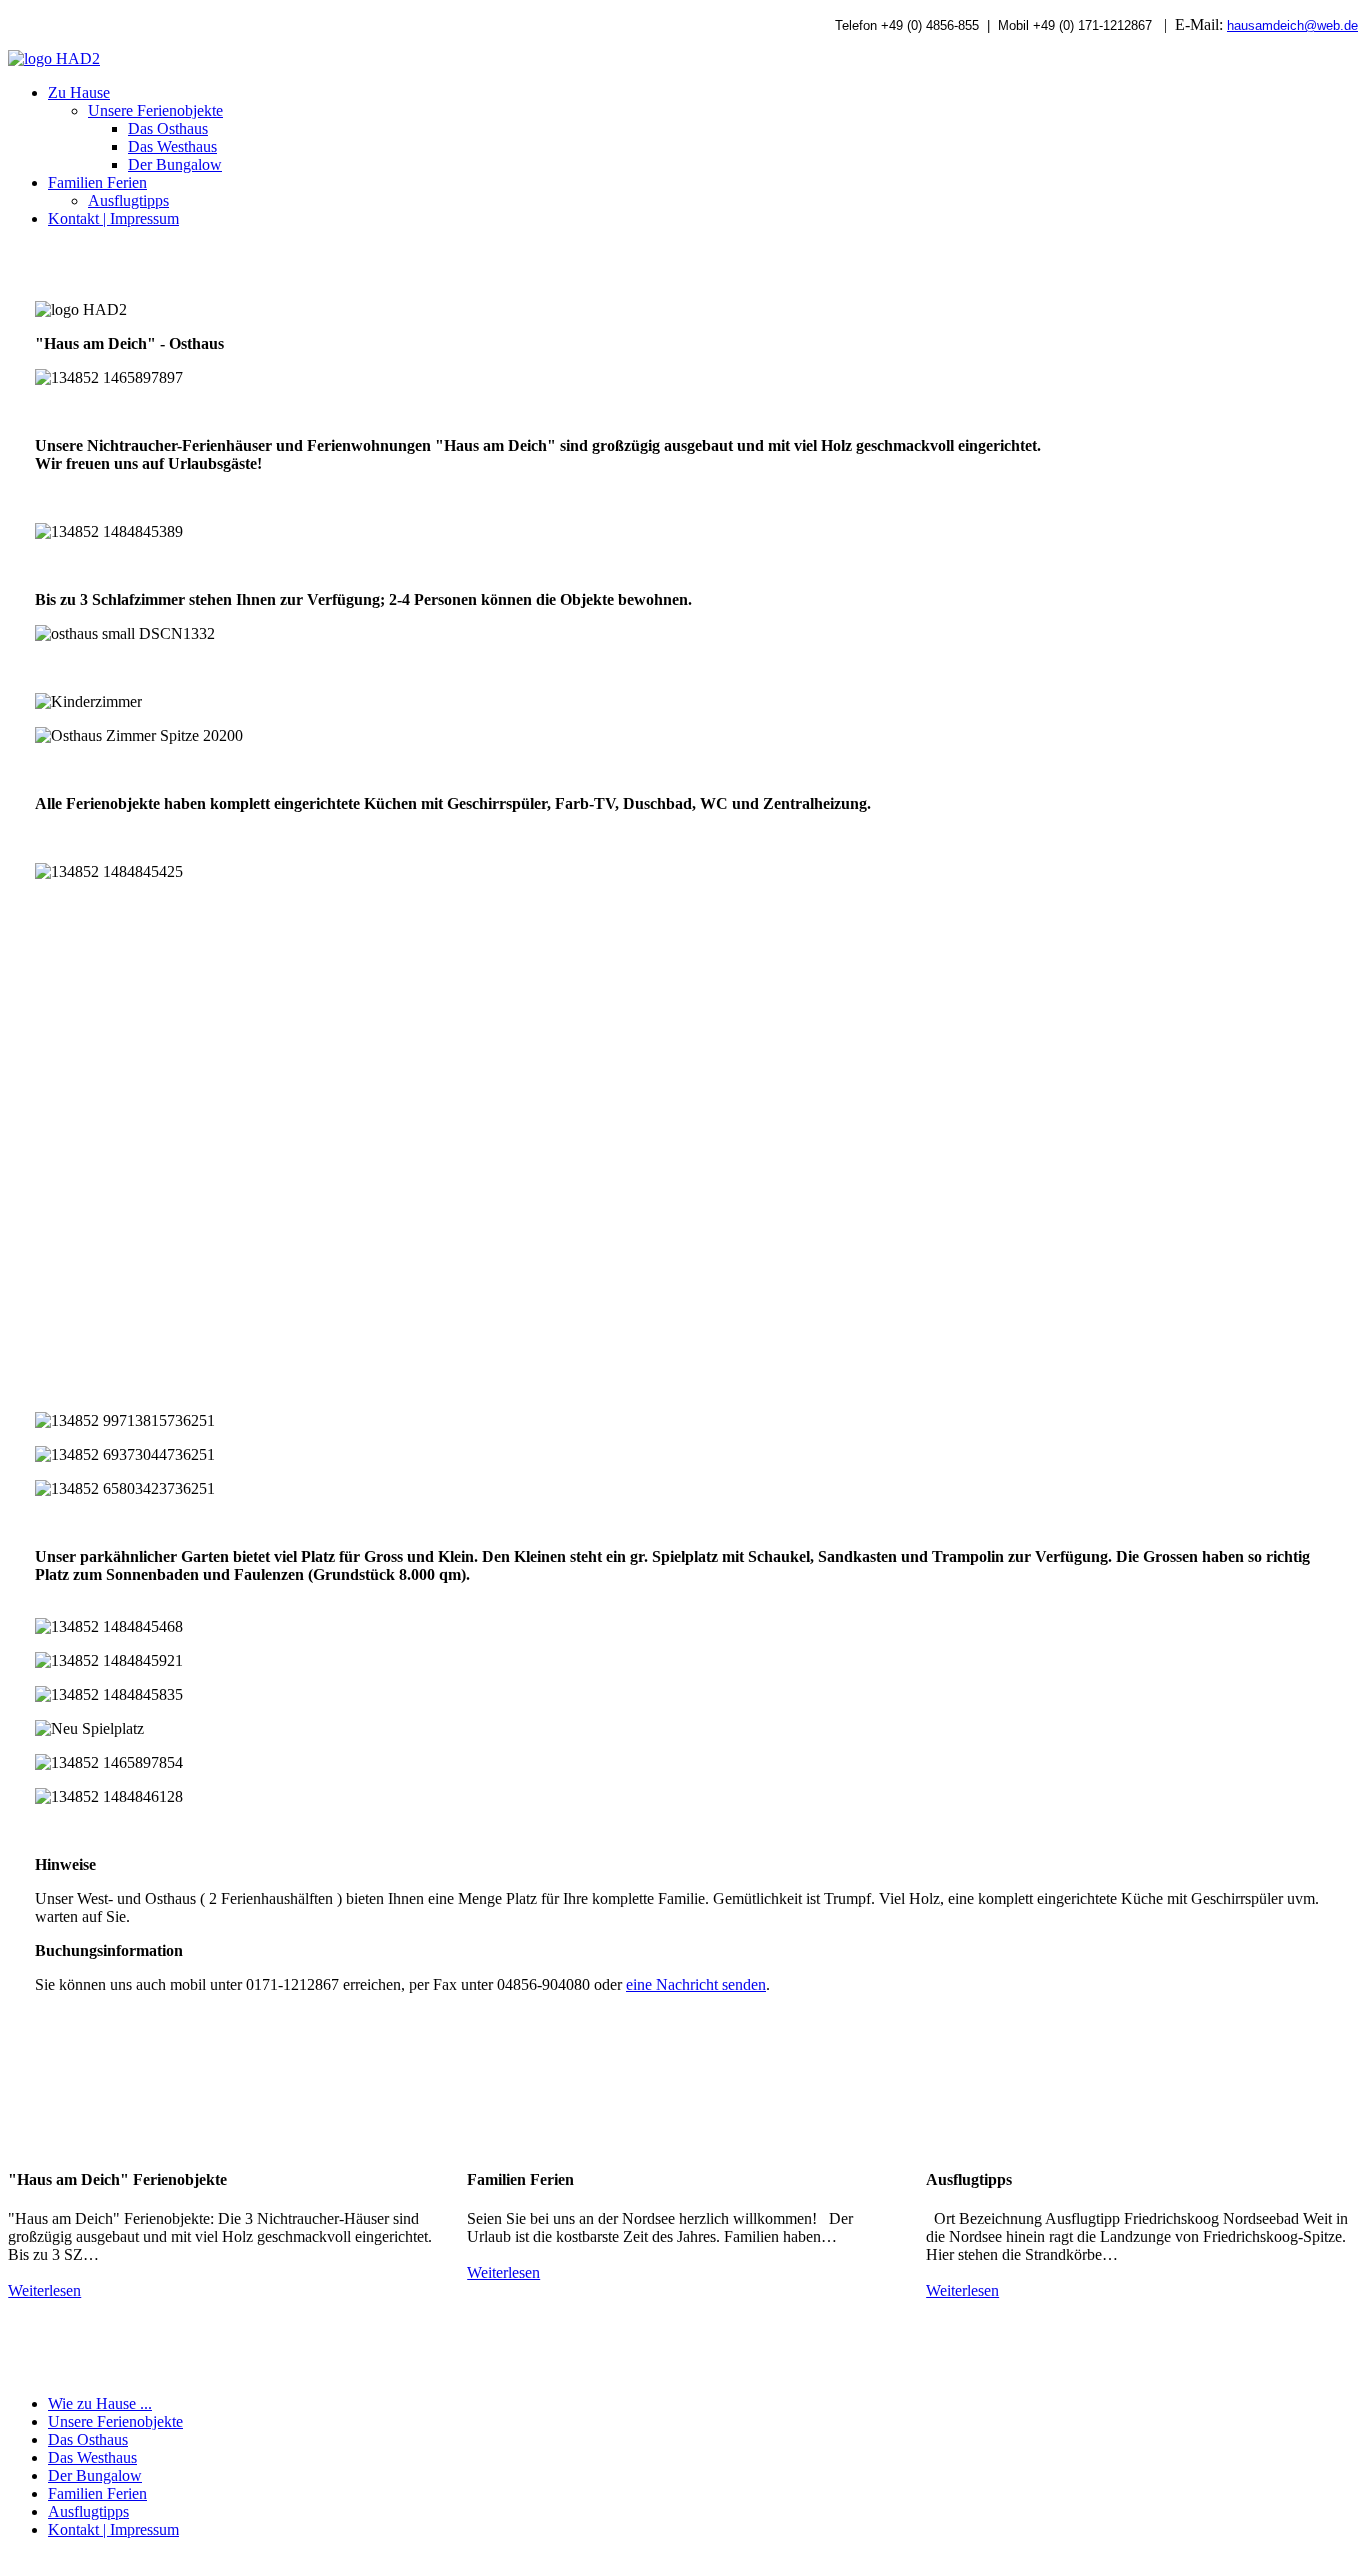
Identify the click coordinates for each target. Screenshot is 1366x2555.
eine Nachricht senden (696, 1984)
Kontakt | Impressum (113, 218)
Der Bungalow (175, 164)
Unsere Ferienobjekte (155, 110)
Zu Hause (79, 92)
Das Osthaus (168, 128)
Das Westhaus (172, 146)
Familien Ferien (97, 182)
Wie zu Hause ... (100, 2403)
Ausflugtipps (128, 200)
